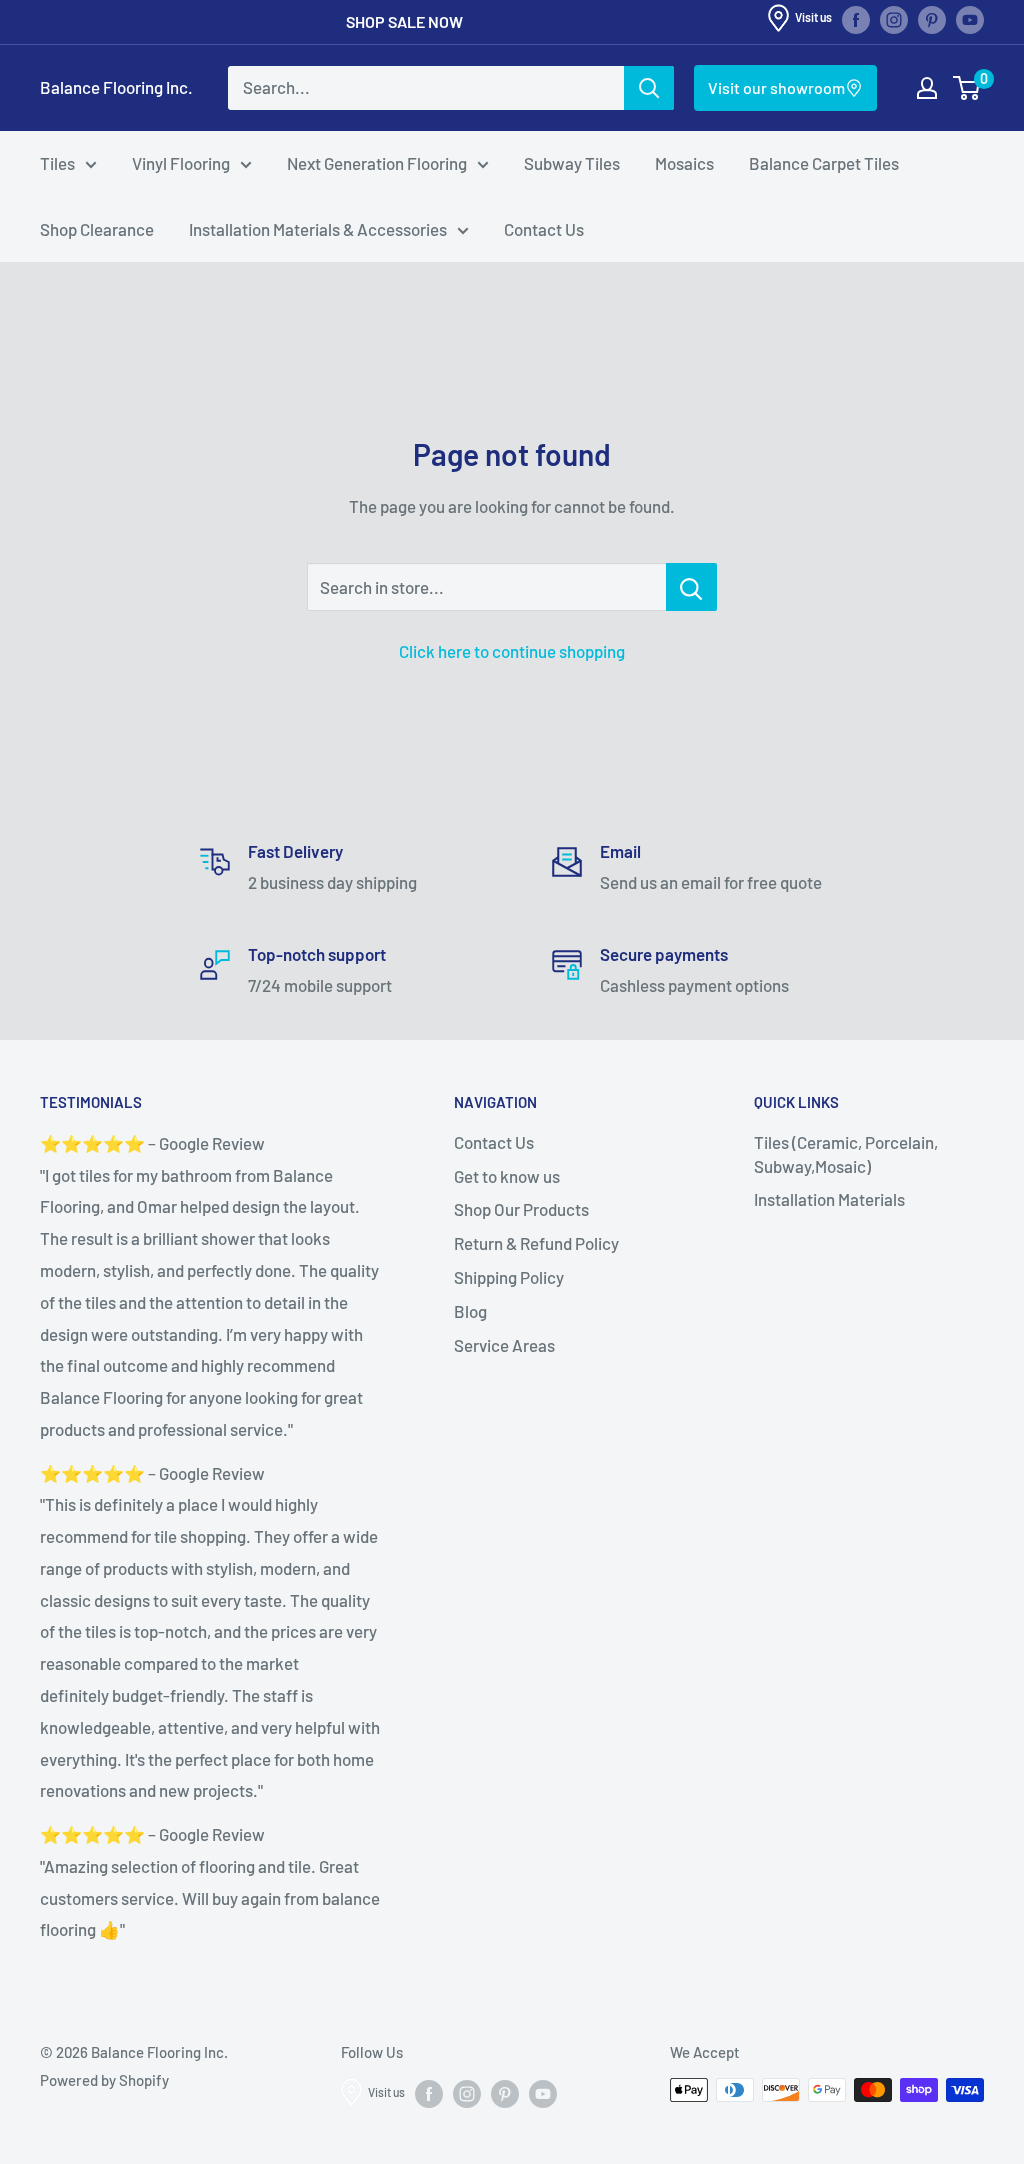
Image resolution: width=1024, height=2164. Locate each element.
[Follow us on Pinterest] (932, 19)
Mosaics (684, 163)
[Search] (649, 88)
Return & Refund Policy (536, 1243)
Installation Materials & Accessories (318, 229)
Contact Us (544, 229)
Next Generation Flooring (377, 163)
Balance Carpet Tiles (824, 163)
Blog (470, 1311)
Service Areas (504, 1345)
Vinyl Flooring (181, 163)
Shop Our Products (521, 1209)
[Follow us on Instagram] (894, 19)
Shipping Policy (509, 1277)
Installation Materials (829, 1199)
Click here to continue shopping (512, 651)
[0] (967, 88)
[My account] (927, 88)
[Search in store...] (691, 587)
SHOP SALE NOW (404, 21)
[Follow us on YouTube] (970, 19)
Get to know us (507, 1176)
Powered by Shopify (104, 2080)
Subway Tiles (572, 163)
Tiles (57, 163)
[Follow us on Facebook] (856, 19)
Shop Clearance (97, 229)
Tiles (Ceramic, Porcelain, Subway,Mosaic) (846, 1154)
